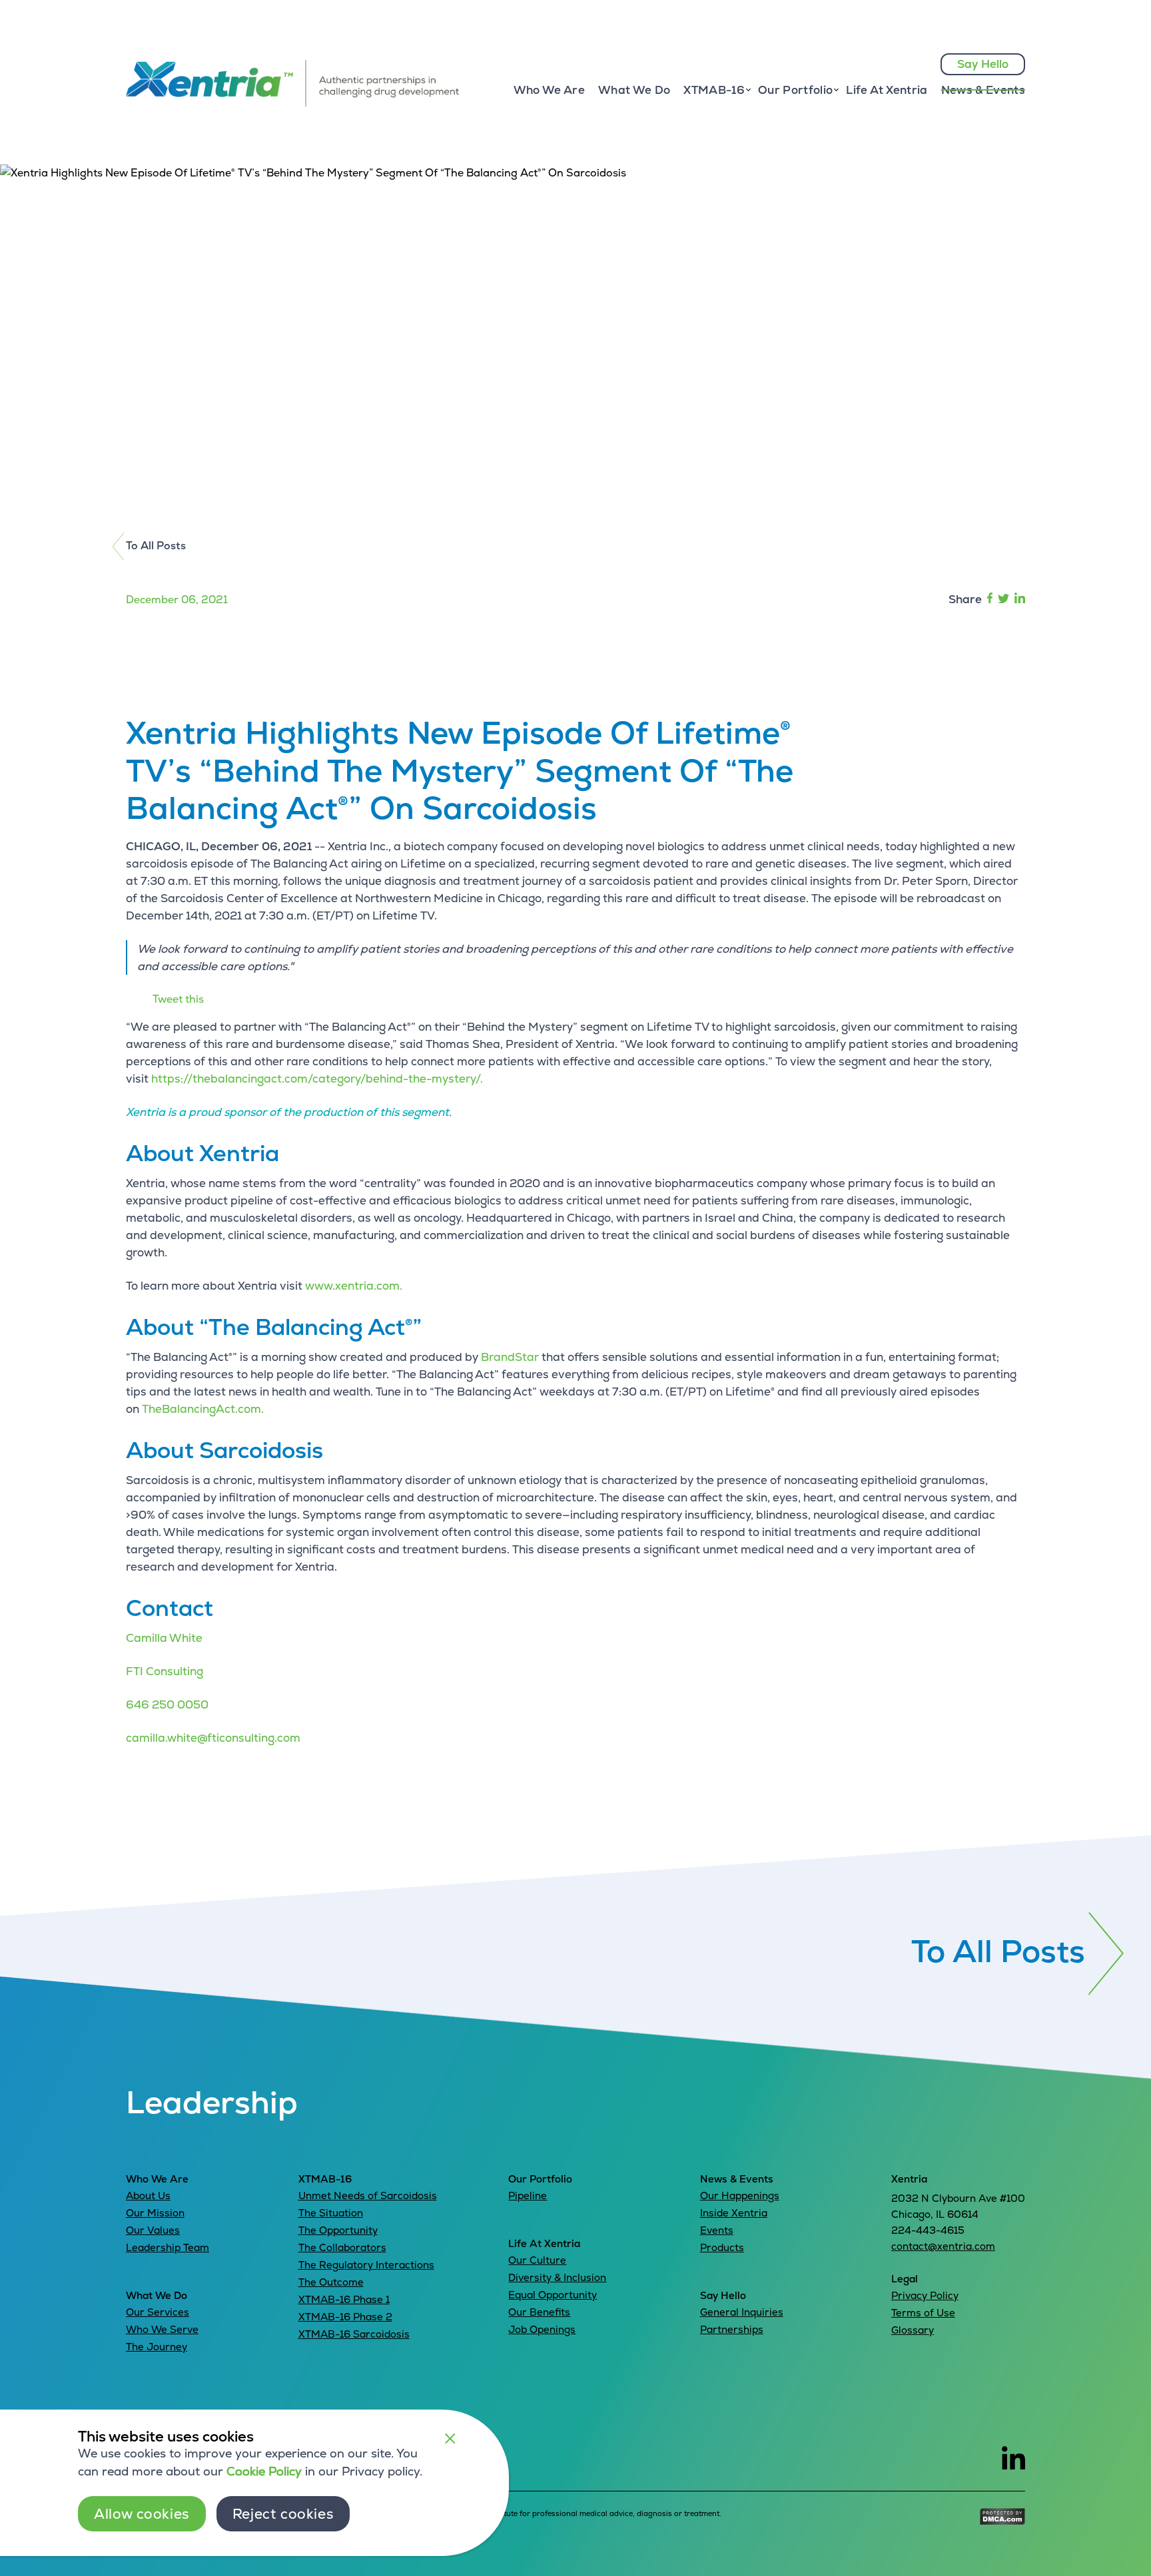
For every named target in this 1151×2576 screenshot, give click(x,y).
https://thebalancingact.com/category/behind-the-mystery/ (316, 1079)
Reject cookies (283, 2514)
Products (722, 2247)
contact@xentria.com (943, 2246)
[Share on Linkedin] (1018, 600)
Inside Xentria (734, 2213)
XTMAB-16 (325, 2179)
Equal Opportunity (553, 2295)
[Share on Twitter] (1003, 600)
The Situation (331, 2213)
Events (717, 2230)
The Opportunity (338, 2230)
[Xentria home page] (292, 103)
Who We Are (549, 90)
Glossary (913, 2330)
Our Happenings (740, 2195)
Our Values (153, 2230)
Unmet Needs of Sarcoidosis (368, 2195)
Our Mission (155, 2213)
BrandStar (510, 1357)
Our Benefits (539, 2312)
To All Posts (156, 546)
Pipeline (528, 2195)
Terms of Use (923, 2313)
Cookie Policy (264, 2471)
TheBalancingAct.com (201, 1409)
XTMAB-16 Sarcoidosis (354, 2334)
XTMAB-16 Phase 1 (344, 2299)
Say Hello (983, 64)
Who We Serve (162, 2329)
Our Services (158, 2312)
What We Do (634, 90)
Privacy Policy (925, 2295)
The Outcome (331, 2282)
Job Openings (542, 2329)
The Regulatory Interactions (366, 2265)
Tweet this (178, 999)
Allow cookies (142, 2514)
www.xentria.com (352, 1286)
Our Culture (537, 2260)
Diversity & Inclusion (557, 2277)
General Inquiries (742, 2312)
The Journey (157, 2347)
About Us (148, 2195)
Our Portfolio (540, 2179)
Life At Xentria (887, 90)
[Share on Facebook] (990, 600)
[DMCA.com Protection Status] (1002, 2521)
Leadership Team (168, 2247)
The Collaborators (342, 2247)
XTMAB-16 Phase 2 (345, 2317)
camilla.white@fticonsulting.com (213, 1738)
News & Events (983, 90)
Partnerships (732, 2329)
